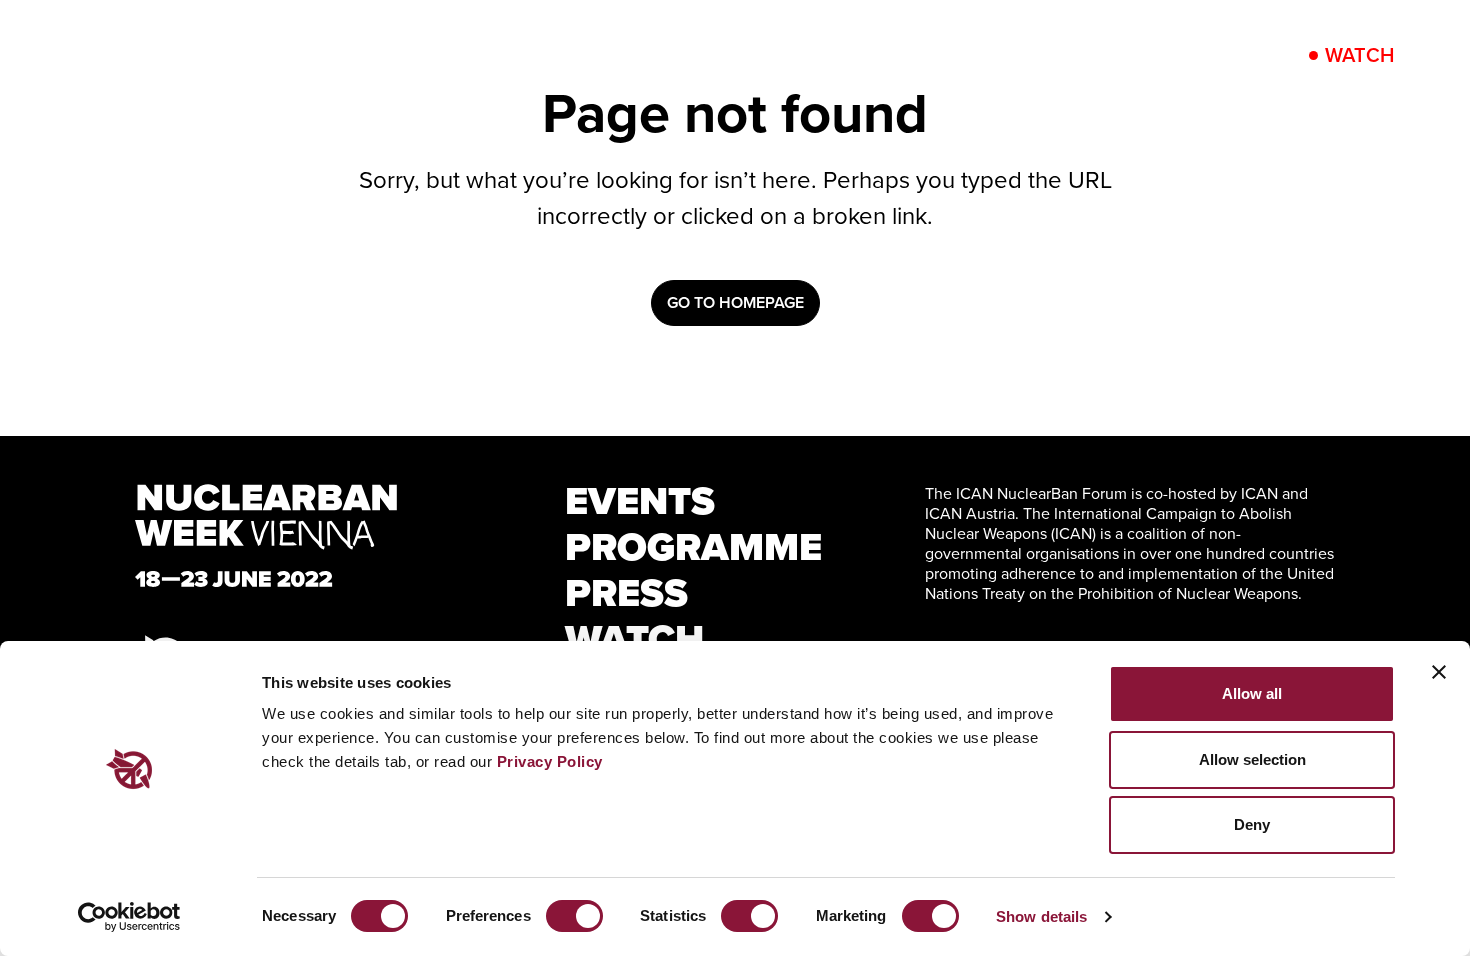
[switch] (574, 916)
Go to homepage (735, 302)
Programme (869, 55)
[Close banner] (1439, 672)
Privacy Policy (550, 761)
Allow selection (1252, 759)
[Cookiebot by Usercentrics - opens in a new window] (129, 917)
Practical (1157, 55)
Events (703, 55)
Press (1027, 55)
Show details (1041, 916)
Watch (1359, 55)
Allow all (1252, 693)
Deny (1252, 824)
